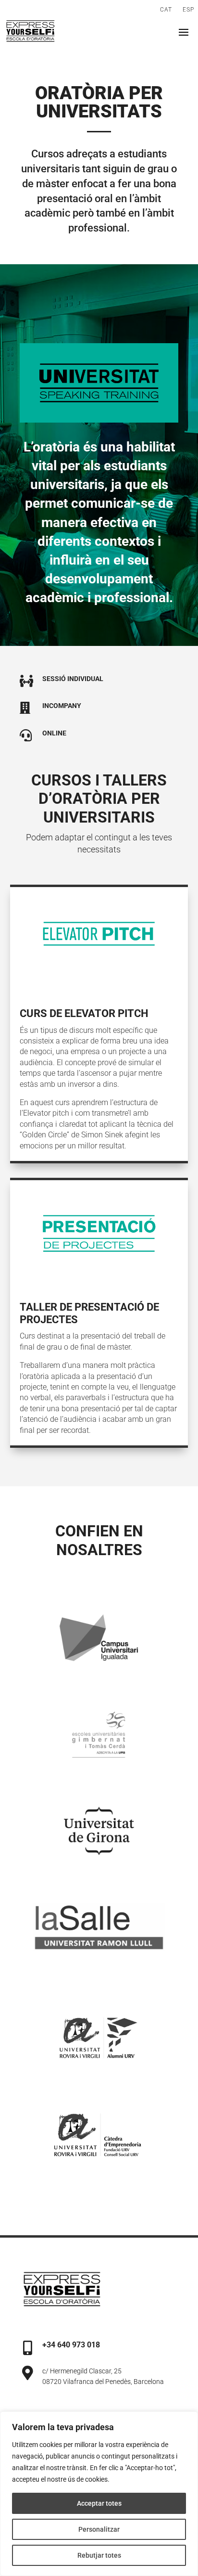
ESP (188, 10)
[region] (99, 2494)
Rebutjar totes (99, 2555)
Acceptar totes (99, 2503)
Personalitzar (99, 2529)
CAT (166, 10)
